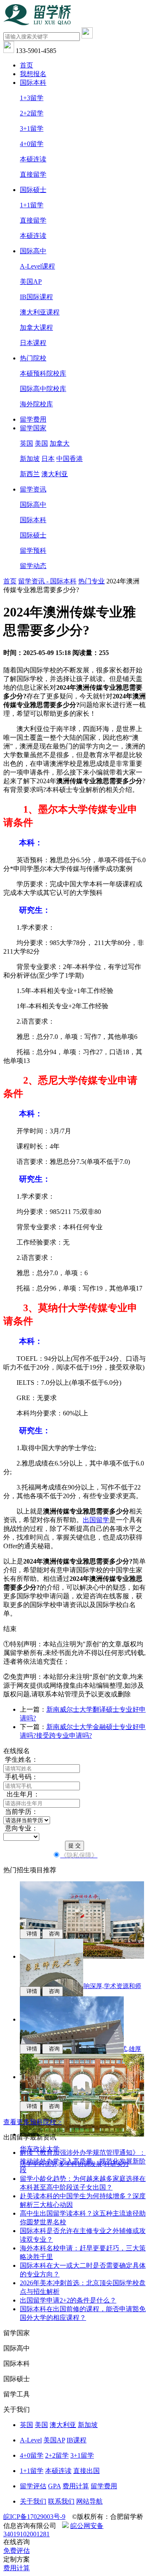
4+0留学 (32, 144)
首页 (26, 65)
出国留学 (96, 1520)
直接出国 (87, 2471)
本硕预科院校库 (43, 373)
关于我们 (33, 2501)
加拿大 (60, 443)
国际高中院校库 (43, 389)
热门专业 (91, 581)
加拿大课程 (36, 327)
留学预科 (33, 550)
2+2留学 (32, 113)
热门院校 (33, 358)
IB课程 (77, 2440)
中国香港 (70, 459)
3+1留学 (32, 128)
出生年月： (22, 1794)
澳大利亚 (55, 474)
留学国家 (33, 428)
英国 (26, 443)
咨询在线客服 (109, 1596)
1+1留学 (32, 205)
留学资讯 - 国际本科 (47, 581)
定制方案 (17, 2559)
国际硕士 (33, 190)
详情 (30, 1934)
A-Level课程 (37, 266)
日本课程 (33, 343)
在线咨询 (17, 2542)
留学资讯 (33, 489)
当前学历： (21, 1812)
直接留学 (33, 174)
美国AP (31, 282)
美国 (41, 443)
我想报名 (33, 74)
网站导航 (89, 2501)
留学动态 (33, 566)
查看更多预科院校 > (32, 2122)
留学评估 (33, 2486)
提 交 (74, 1846)
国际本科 (33, 83)
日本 (48, 459)
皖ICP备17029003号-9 (34, 2517)
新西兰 (30, 474)
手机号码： (21, 1777)
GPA (54, 2486)
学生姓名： (21, 1759)
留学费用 (33, 419)
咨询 (53, 1934)
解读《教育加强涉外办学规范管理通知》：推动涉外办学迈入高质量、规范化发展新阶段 (83, 2161)
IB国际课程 (36, 297)
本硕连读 (33, 159)
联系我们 (61, 2501)
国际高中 (33, 251)
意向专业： (21, 1828)
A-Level (31, 2440)
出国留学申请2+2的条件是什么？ (68, 2300)
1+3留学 (32, 98)
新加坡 (30, 459)
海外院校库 (36, 404)
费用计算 (76, 2486)
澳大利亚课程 (40, 312)
